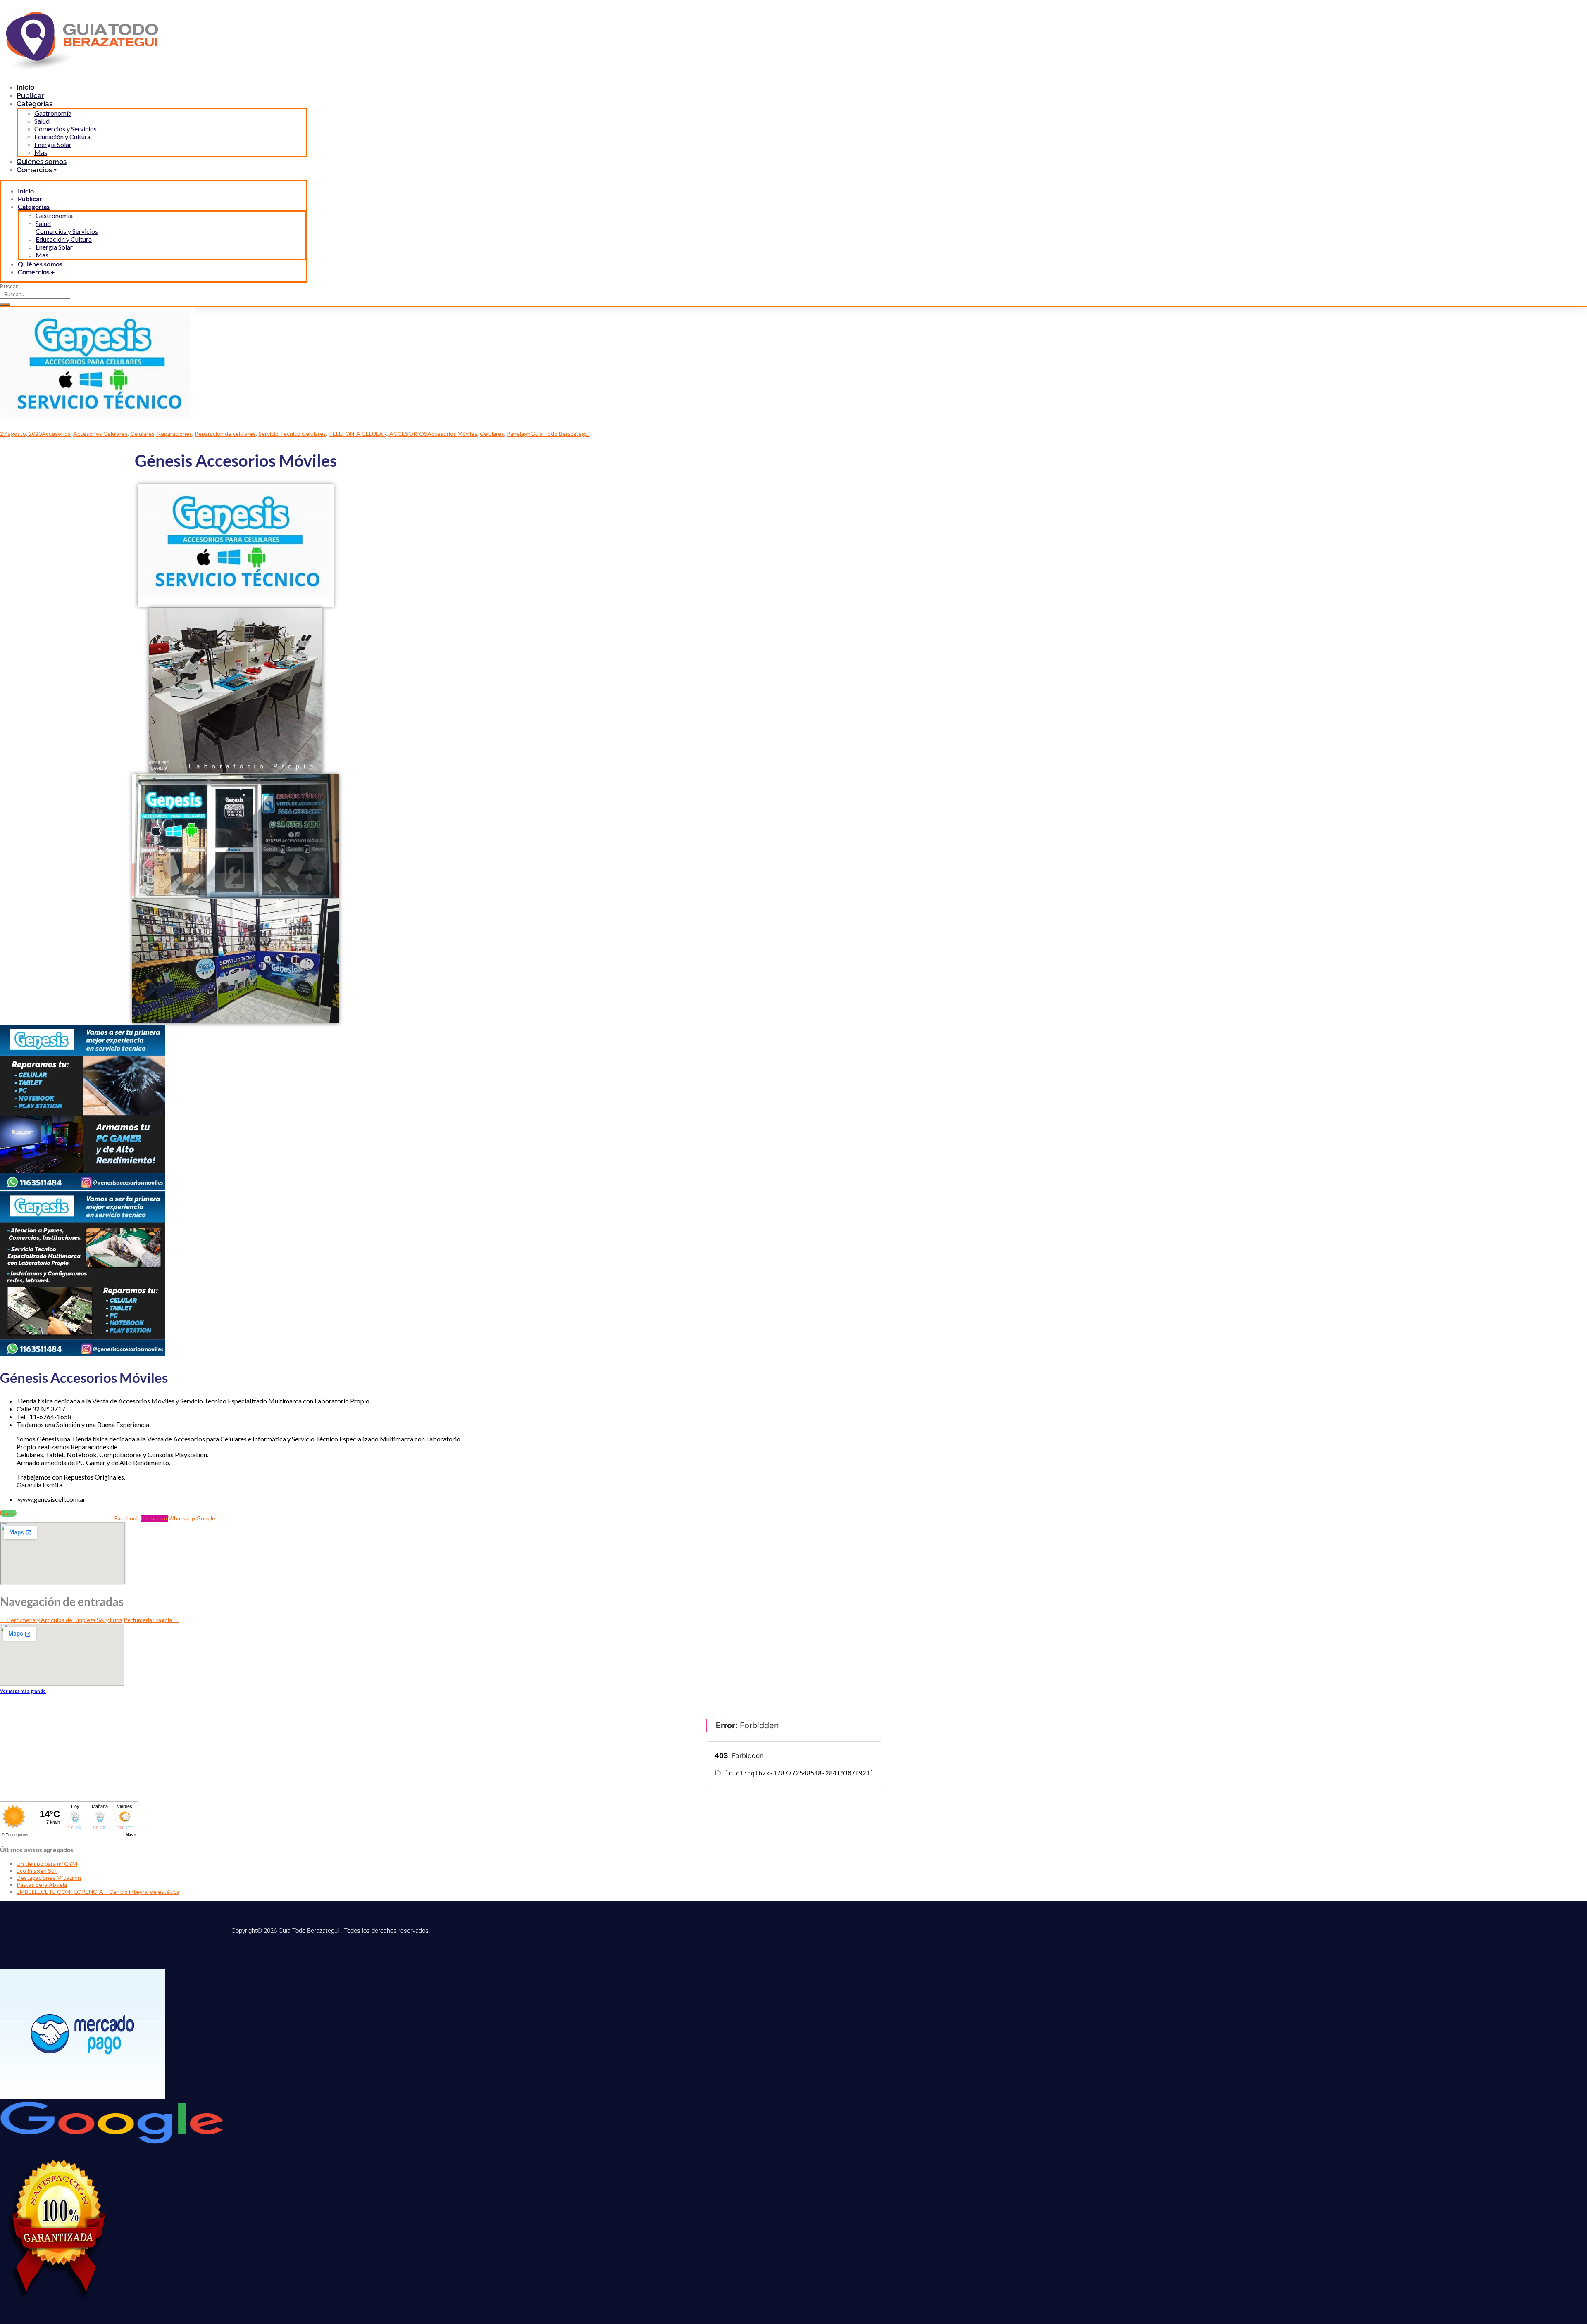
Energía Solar (53, 144)
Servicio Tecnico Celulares (292, 434)
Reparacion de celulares (225, 434)
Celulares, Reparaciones (161, 434)
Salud (42, 121)
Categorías (35, 104)
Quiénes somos (40, 264)
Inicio (26, 191)
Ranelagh (519, 434)
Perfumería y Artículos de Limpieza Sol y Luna (61, 1620)
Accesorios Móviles (452, 434)
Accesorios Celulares (100, 434)
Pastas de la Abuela (42, 1885)
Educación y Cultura (62, 137)
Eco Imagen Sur (37, 1871)
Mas (42, 255)
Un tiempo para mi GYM (47, 1864)
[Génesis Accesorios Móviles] (98, 427)
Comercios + (37, 170)
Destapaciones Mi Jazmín (49, 1878)
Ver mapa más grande (23, 1691)
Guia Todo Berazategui (560, 434)
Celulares (492, 434)
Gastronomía (53, 113)
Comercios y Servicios (66, 129)
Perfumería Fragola (151, 1620)
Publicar (30, 199)
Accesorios (56, 434)
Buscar (9, 286)
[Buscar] (5, 304)
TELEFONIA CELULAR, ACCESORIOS (378, 434)
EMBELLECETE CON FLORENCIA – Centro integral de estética (98, 1892)
